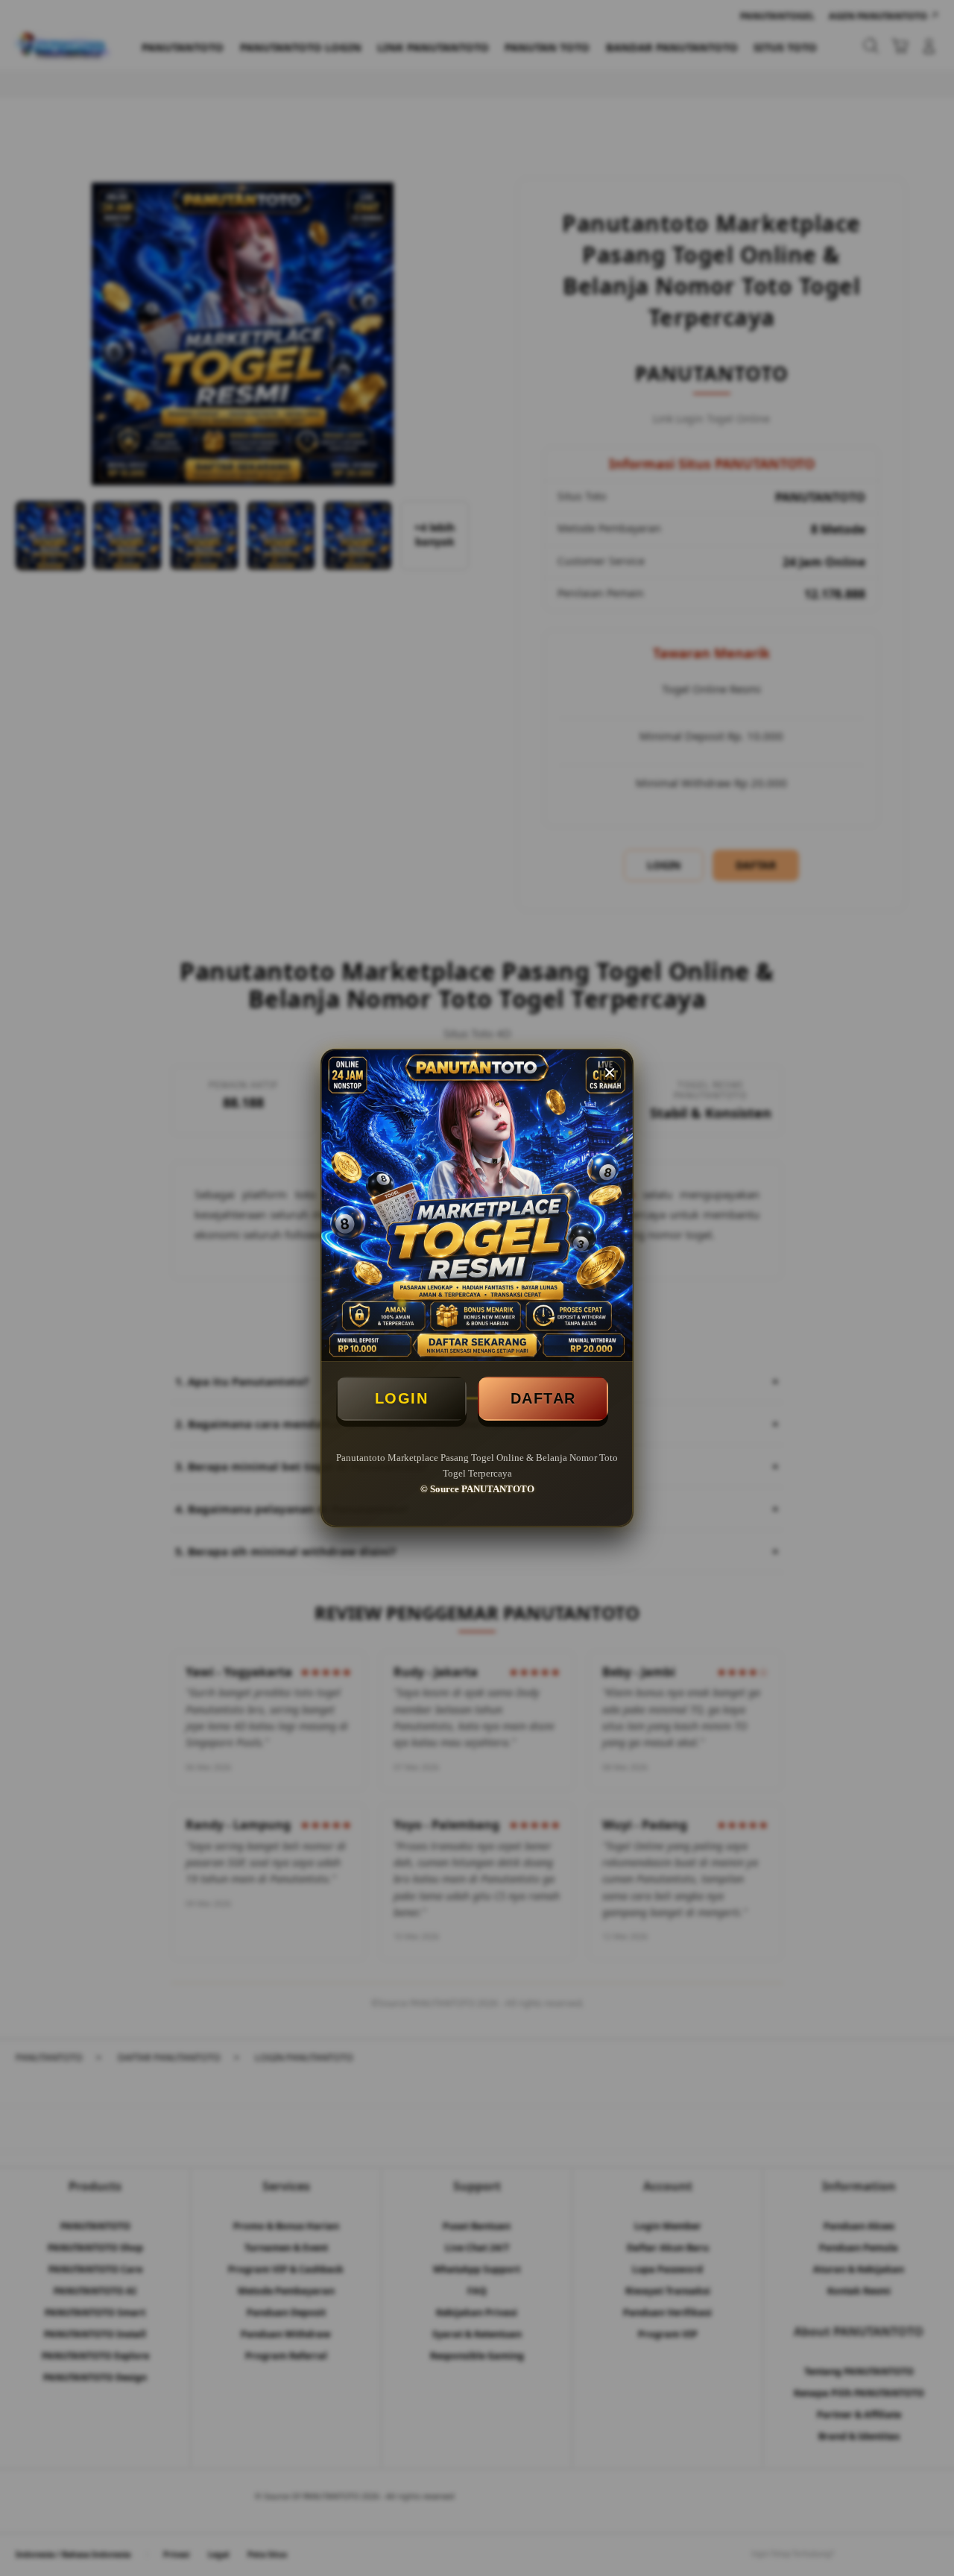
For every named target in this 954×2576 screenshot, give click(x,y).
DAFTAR (543, 1398)
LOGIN (402, 1398)
